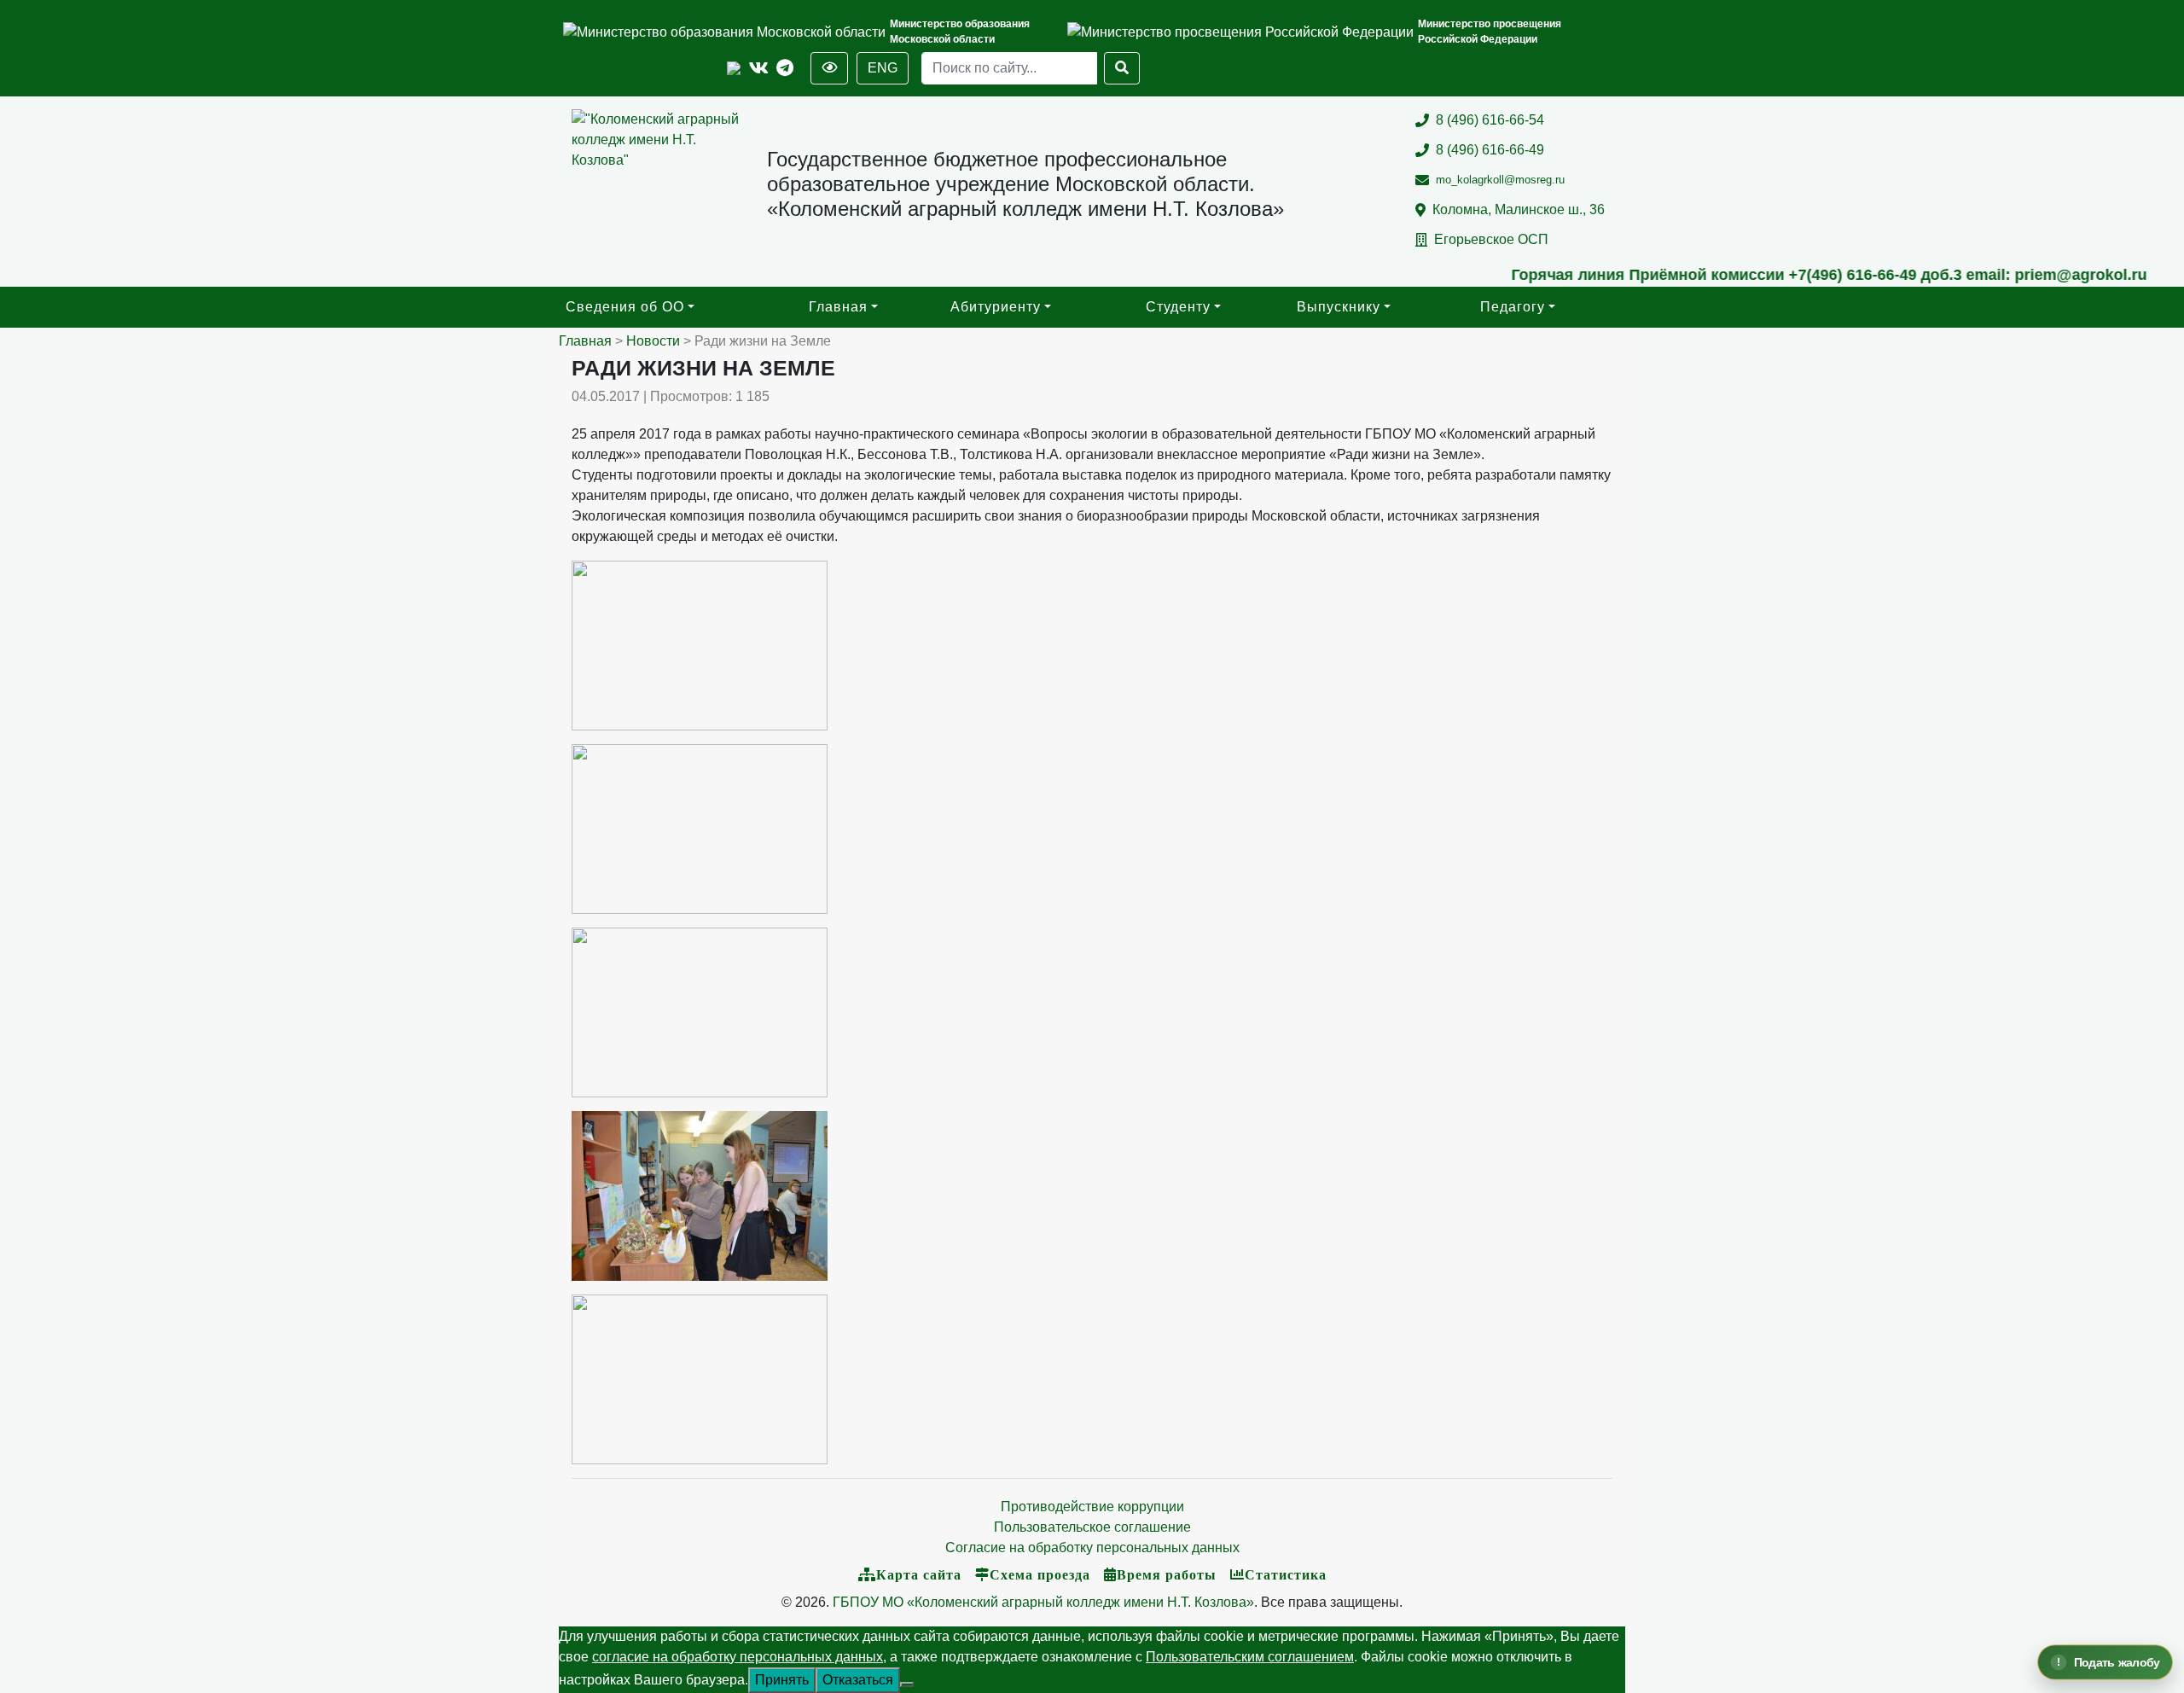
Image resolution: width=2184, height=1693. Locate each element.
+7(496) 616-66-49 (1777, 275)
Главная (838, 307)
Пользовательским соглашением (1250, 1657)
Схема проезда (1040, 1574)
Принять (782, 1680)
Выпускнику (1339, 307)
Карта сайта (919, 1574)
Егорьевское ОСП (1491, 239)
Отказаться (858, 1680)
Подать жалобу (2116, 1662)
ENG (883, 68)
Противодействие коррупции (1092, 1507)
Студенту (1178, 307)
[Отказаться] (907, 1684)
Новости (653, 341)
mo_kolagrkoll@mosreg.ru (1500, 180)
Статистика (1286, 1574)
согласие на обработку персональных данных (738, 1657)
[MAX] (734, 69)
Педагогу (1513, 307)
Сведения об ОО (625, 307)
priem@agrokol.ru (2005, 275)
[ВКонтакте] (759, 69)
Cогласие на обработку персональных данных (1092, 1548)
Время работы (1167, 1574)
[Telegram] (785, 69)
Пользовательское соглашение (1092, 1527)
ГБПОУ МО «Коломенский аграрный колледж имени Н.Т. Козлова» (1043, 1602)
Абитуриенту (996, 307)
